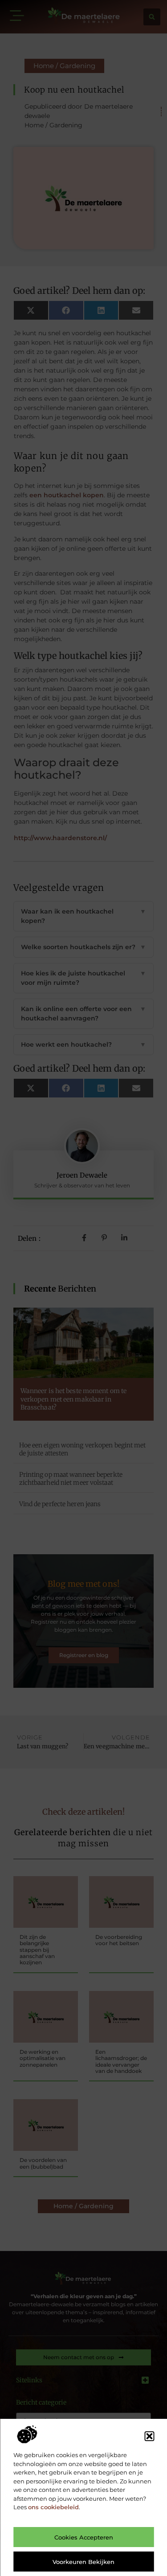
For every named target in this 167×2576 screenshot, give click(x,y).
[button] (149, 2436)
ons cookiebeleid (53, 2507)
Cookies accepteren (84, 2537)
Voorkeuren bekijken (83, 2562)
